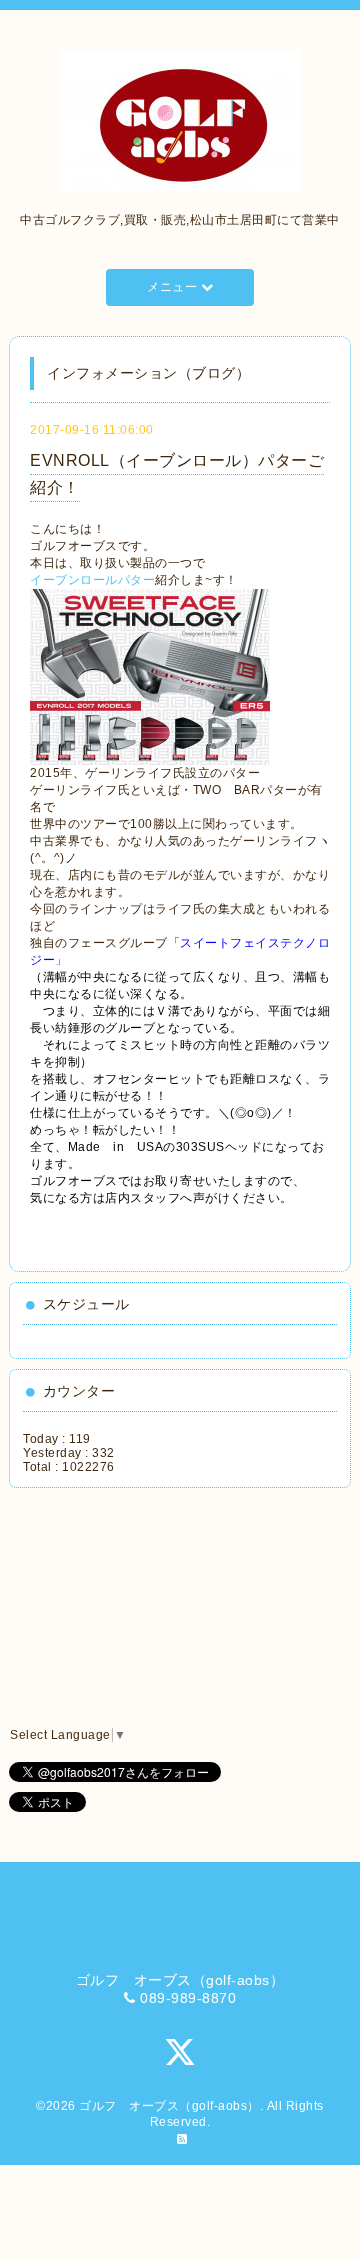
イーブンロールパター (92, 580)
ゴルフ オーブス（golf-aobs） (169, 2106)
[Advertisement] (115, 1608)
